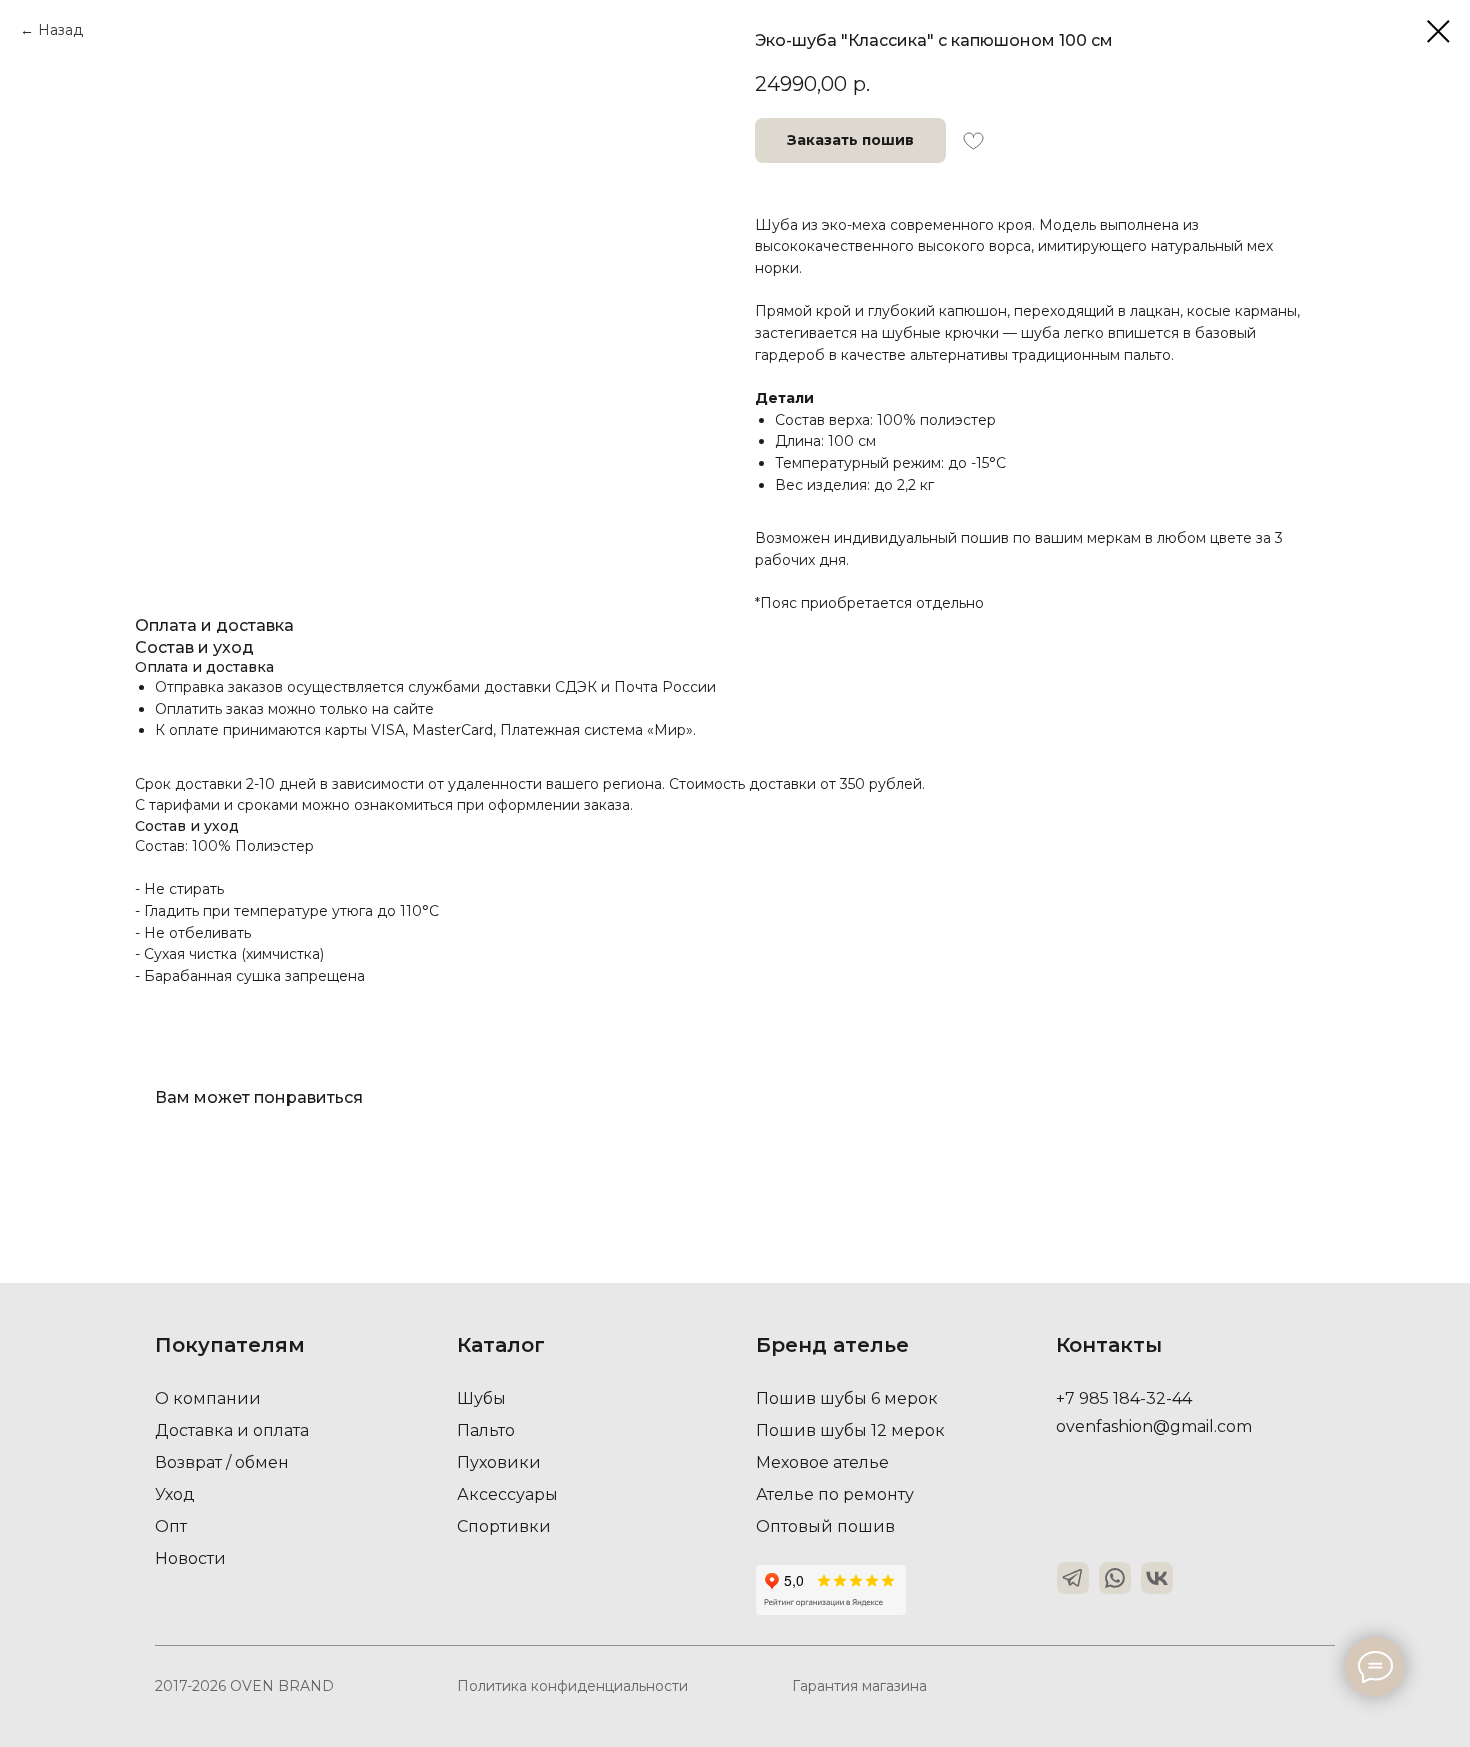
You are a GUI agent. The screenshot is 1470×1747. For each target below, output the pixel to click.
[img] (1073, 1578)
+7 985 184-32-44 (1124, 1398)
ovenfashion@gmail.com (1154, 1426)
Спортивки (504, 1526)
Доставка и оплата (232, 1430)
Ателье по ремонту (835, 1494)
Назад (60, 30)
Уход (175, 1494)
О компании (208, 1398)
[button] (850, 140)
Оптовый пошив (825, 1526)
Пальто (486, 1430)
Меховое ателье (822, 1462)
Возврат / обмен (222, 1462)
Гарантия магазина (859, 1686)
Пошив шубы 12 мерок (850, 1430)
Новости (190, 1558)
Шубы (481, 1398)
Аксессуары (507, 1494)
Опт (171, 1526)
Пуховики (499, 1462)
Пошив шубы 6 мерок (847, 1398)
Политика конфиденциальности (572, 1686)
